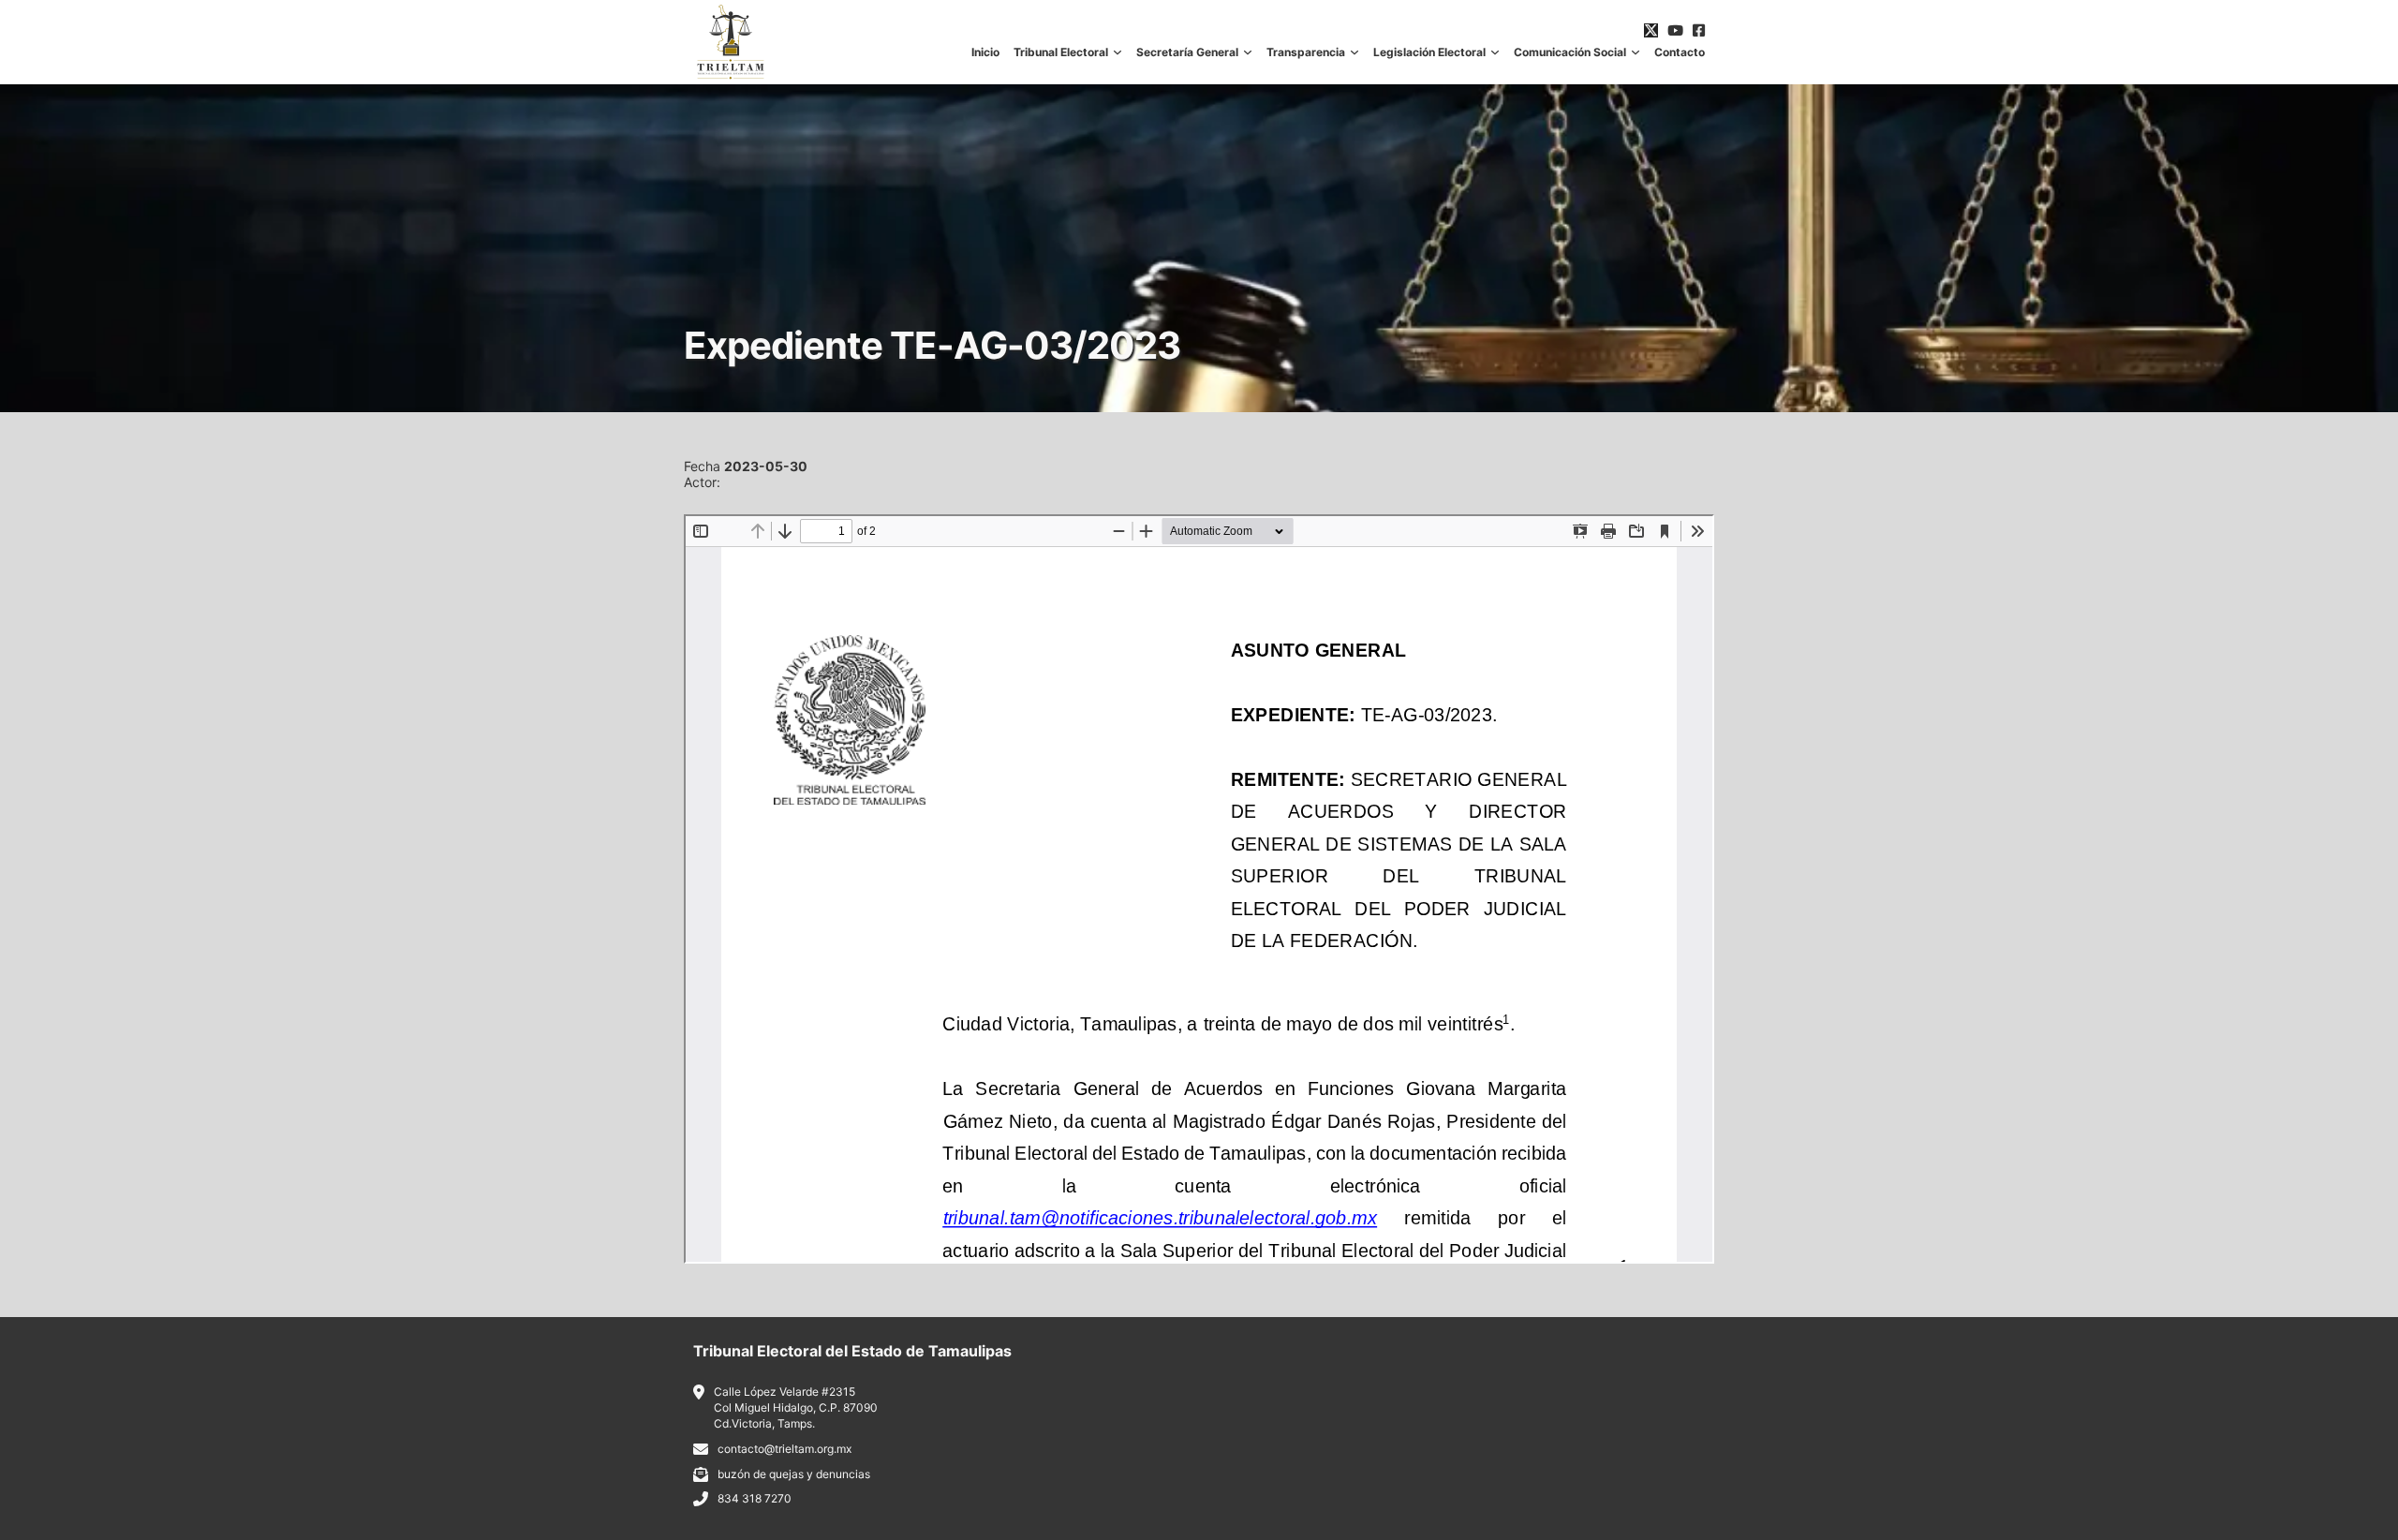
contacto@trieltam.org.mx (785, 1449)
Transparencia (1306, 52)
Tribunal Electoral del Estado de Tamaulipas (852, 1351)
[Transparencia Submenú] (1354, 52)
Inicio (985, 52)
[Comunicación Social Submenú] (1636, 52)
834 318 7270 (755, 1498)
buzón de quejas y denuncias (794, 1474)
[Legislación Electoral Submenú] (1495, 52)
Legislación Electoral (1429, 52)
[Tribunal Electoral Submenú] (1118, 52)
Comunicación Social (1570, 52)
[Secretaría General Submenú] (1248, 52)
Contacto (1680, 52)
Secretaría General (1187, 52)
